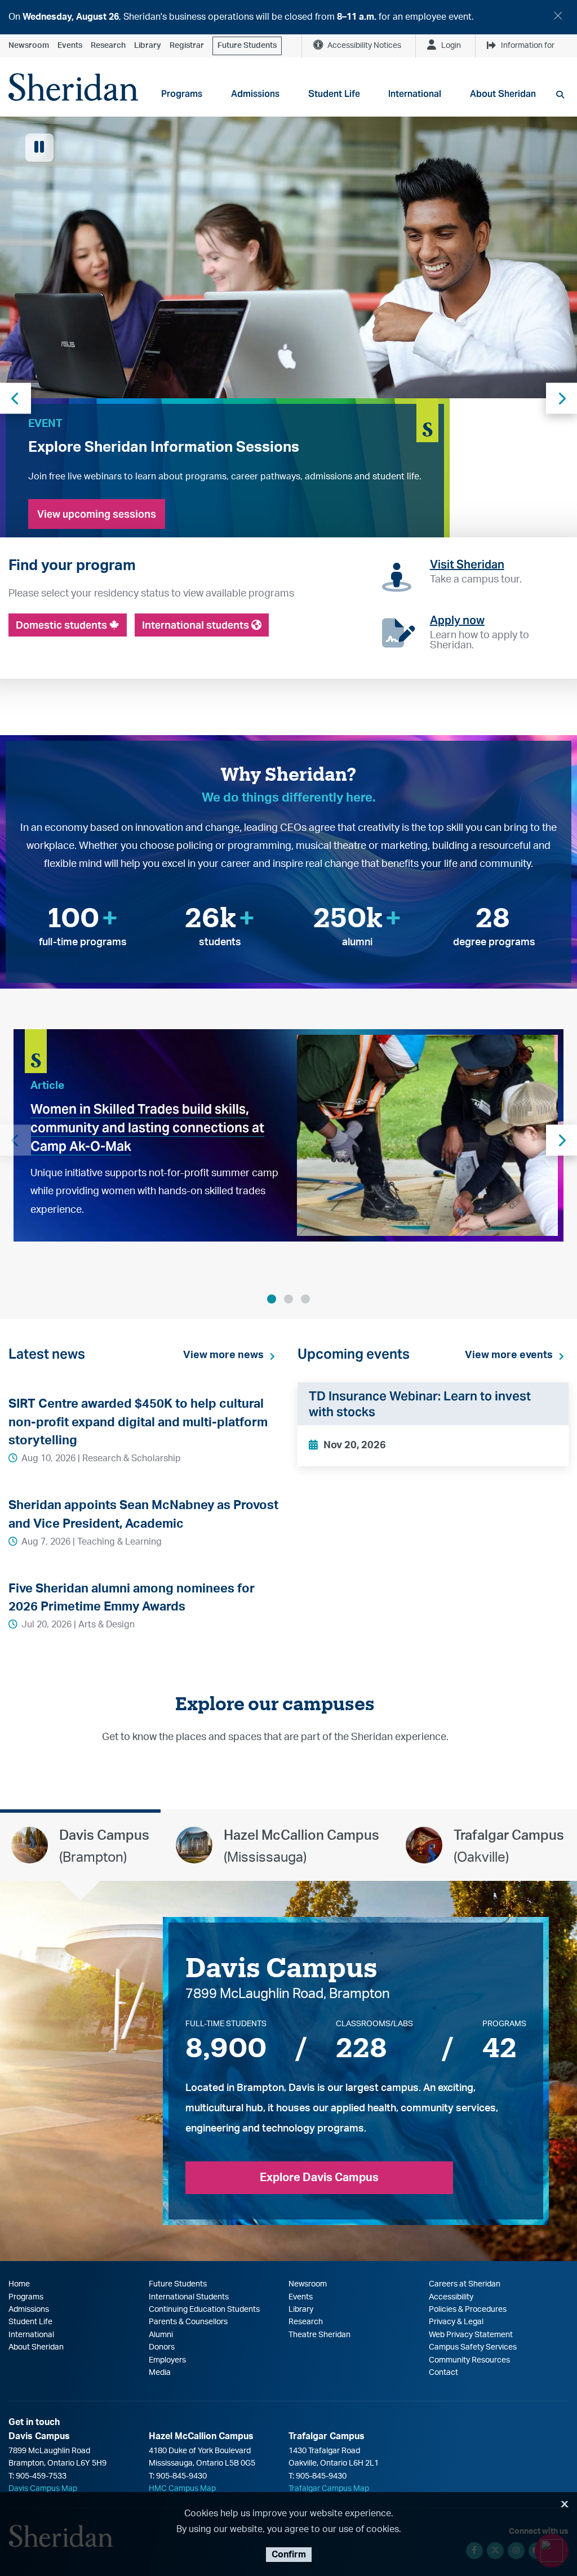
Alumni (161, 2335)
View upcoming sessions (97, 514)
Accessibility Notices (364, 46)
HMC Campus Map (182, 2489)
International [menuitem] (415, 94)
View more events (509, 1355)
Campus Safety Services (473, 2347)
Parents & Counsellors (188, 2322)
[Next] (562, 1140)
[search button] (560, 95)
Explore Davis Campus (319, 2178)
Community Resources (469, 2360)
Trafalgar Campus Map (329, 2489)
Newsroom (29, 46)
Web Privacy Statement (471, 2335)
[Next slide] (562, 398)
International (31, 2335)
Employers (167, 2360)
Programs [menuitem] (182, 94)
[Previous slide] (15, 398)
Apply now (457, 620)
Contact (443, 2373)
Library (148, 46)
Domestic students (63, 625)
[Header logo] (73, 87)
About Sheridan (36, 2347)
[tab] (80, 1845)
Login (451, 46)
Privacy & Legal (456, 2322)
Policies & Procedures (468, 2310)
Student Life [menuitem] (334, 94)
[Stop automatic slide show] (39, 148)
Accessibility (451, 2297)
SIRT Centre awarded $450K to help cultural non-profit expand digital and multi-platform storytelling (138, 1422)
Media (160, 2373)
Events (70, 46)
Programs (26, 2297)
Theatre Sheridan (319, 2335)
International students (197, 625)
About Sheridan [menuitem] (503, 94)
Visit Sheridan (467, 564)
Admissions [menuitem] (255, 94)
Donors (162, 2347)
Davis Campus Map (43, 2489)
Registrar (187, 46)
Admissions (29, 2310)
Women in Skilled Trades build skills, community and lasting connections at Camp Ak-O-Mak (147, 1128)
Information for (528, 46)
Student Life (30, 2322)
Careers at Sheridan (465, 2284)
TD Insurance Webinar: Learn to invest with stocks (420, 1404)
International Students (189, 2297)
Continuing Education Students (204, 2310)
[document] (288, 17)
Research (108, 46)
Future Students (247, 46)
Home (19, 2284)
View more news (223, 1355)
